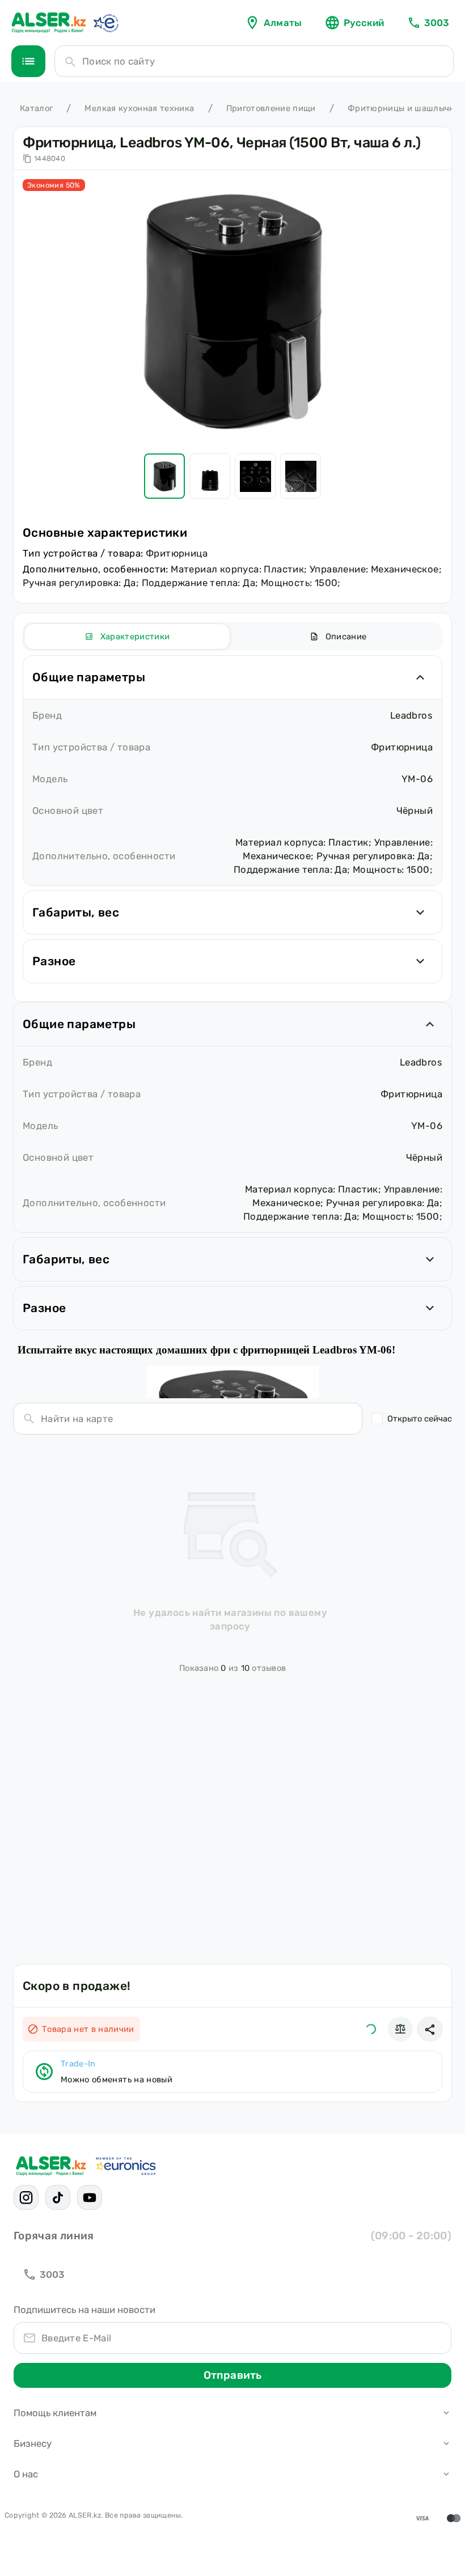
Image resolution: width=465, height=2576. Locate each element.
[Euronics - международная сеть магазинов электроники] (105, 23)
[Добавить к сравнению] (400, 2029)
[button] (430, 2029)
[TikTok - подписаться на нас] (58, 2197)
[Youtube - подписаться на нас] (90, 2197)
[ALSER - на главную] (49, 23)
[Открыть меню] (28, 61)
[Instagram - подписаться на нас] (26, 2197)
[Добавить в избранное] (371, 2029)
